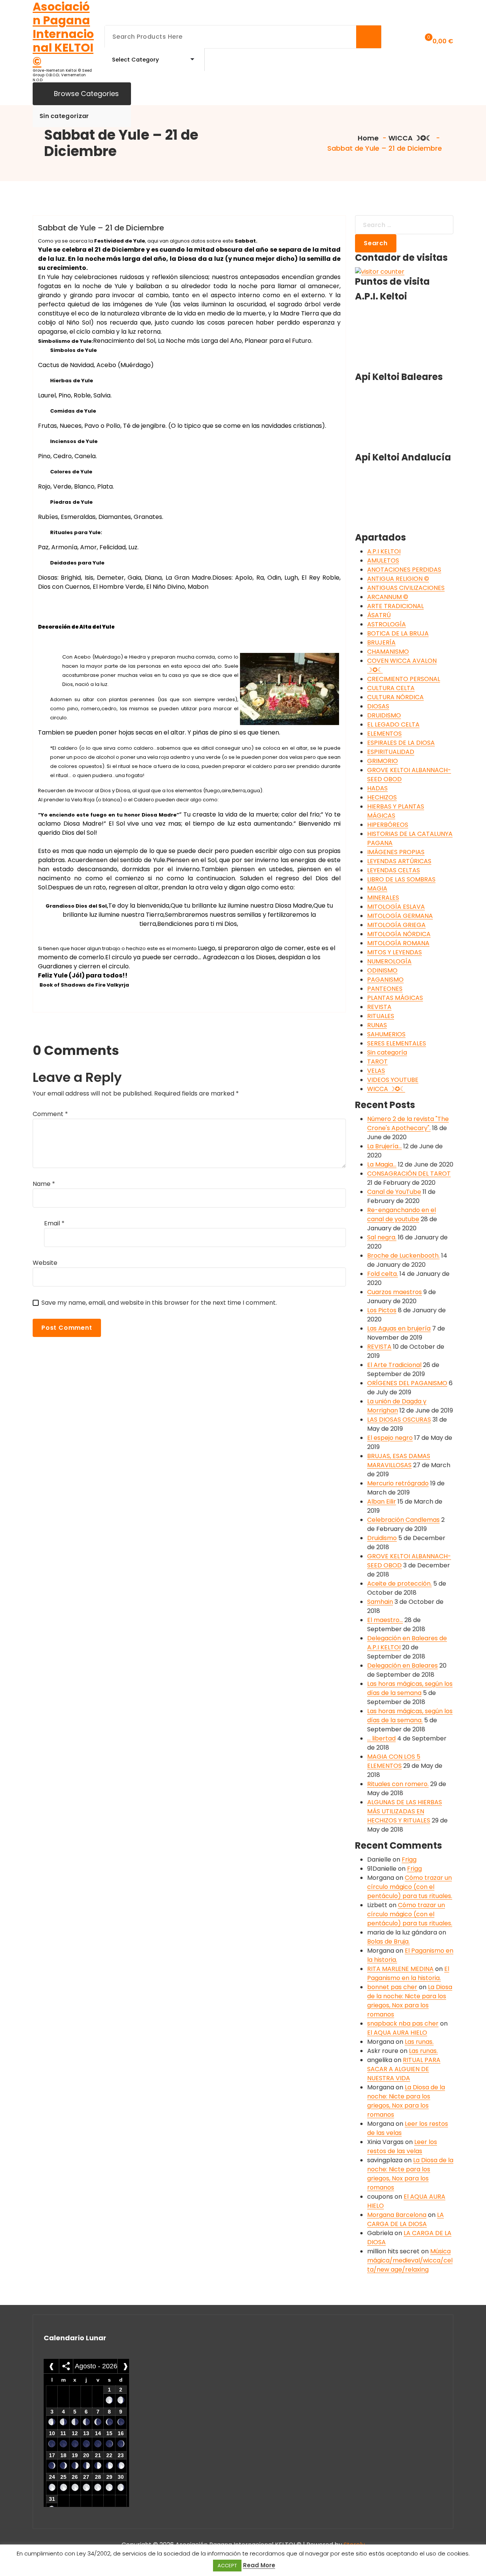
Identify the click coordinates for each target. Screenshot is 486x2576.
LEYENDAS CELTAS (394, 870)
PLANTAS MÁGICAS (395, 998)
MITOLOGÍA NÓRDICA (399, 934)
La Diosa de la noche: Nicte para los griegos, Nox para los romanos (410, 2001)
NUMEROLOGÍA (389, 961)
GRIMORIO (383, 761)
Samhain (380, 1602)
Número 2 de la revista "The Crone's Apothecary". (408, 1123)
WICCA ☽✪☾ (410, 138)
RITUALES (381, 1016)
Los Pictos (382, 1310)
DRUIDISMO (384, 715)
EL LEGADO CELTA (393, 724)
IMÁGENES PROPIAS (396, 852)
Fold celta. (383, 1274)
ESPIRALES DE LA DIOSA (401, 743)
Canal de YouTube (394, 1192)
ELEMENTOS (384, 734)
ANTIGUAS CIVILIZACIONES (406, 588)
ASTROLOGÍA (387, 624)
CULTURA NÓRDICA (395, 697)
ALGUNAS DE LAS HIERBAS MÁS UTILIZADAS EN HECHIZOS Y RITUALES (405, 1811)
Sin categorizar (64, 116)
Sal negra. (382, 1237)
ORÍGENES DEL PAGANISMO (407, 1383)
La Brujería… (384, 1146)
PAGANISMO (385, 980)
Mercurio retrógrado (398, 1483)
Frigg (409, 1859)
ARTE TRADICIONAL (395, 606)
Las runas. (419, 2042)
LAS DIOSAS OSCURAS (399, 1420)
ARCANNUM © (388, 597)
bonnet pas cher (392, 1987)
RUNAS (377, 1025)
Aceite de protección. (399, 1584)
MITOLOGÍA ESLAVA (396, 907)
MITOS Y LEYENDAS (394, 952)
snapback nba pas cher (403, 2023)
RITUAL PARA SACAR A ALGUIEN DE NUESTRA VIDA (404, 2069)
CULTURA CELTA (391, 688)
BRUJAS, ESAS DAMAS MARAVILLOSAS (399, 1461)
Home (367, 138)
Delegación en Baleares (402, 1666)
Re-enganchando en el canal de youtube (402, 1215)
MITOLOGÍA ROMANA (398, 943)
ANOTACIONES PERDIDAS (404, 570)
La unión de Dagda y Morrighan (397, 1406)
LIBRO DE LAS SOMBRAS (401, 879)
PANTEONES (385, 989)
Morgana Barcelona (397, 2215)
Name (44, 1184)
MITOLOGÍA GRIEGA (396, 925)
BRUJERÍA (381, 642)
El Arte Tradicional (394, 1365)
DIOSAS (378, 706)
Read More (259, 2565)
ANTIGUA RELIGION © (398, 579)
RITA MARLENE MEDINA (400, 1969)
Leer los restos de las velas (402, 2146)
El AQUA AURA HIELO (397, 2033)
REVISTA (379, 1007)
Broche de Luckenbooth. (403, 1256)
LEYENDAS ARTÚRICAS (399, 861)
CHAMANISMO (388, 652)
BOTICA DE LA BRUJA (398, 633)
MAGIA (377, 888)
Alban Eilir (382, 1502)
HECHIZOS (382, 797)
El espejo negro (390, 1438)
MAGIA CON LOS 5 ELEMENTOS (394, 1761)
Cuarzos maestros (394, 1292)
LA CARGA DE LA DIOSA (406, 2219)
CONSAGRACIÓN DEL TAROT (409, 1174)
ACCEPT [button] (227, 2566)
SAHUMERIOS (386, 1034)
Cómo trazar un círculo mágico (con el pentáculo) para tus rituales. (410, 1887)
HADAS (377, 788)
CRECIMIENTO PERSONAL (404, 679)
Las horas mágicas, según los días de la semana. (410, 1716)
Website (45, 1263)
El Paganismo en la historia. (408, 1973)
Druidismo (382, 1538)
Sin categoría (387, 1052)
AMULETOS (383, 560)
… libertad (381, 1738)
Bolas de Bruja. (388, 1941)
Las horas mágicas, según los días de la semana (410, 1688)
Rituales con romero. (398, 1784)
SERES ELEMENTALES (397, 1043)
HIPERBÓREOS (388, 825)
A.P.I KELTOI (384, 551)
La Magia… (382, 1164)
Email (54, 1223)
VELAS (376, 1071)
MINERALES (383, 898)
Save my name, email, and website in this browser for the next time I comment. (159, 1303)
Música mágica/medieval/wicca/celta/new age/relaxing (410, 2260)
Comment (50, 1114)
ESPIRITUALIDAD (391, 752)
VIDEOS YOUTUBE (393, 1080)
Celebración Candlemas (403, 1520)
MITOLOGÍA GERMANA (400, 916)
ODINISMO (382, 970)
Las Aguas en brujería (399, 1328)
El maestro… (385, 1620)
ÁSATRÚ (379, 615)
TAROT (377, 1062)
